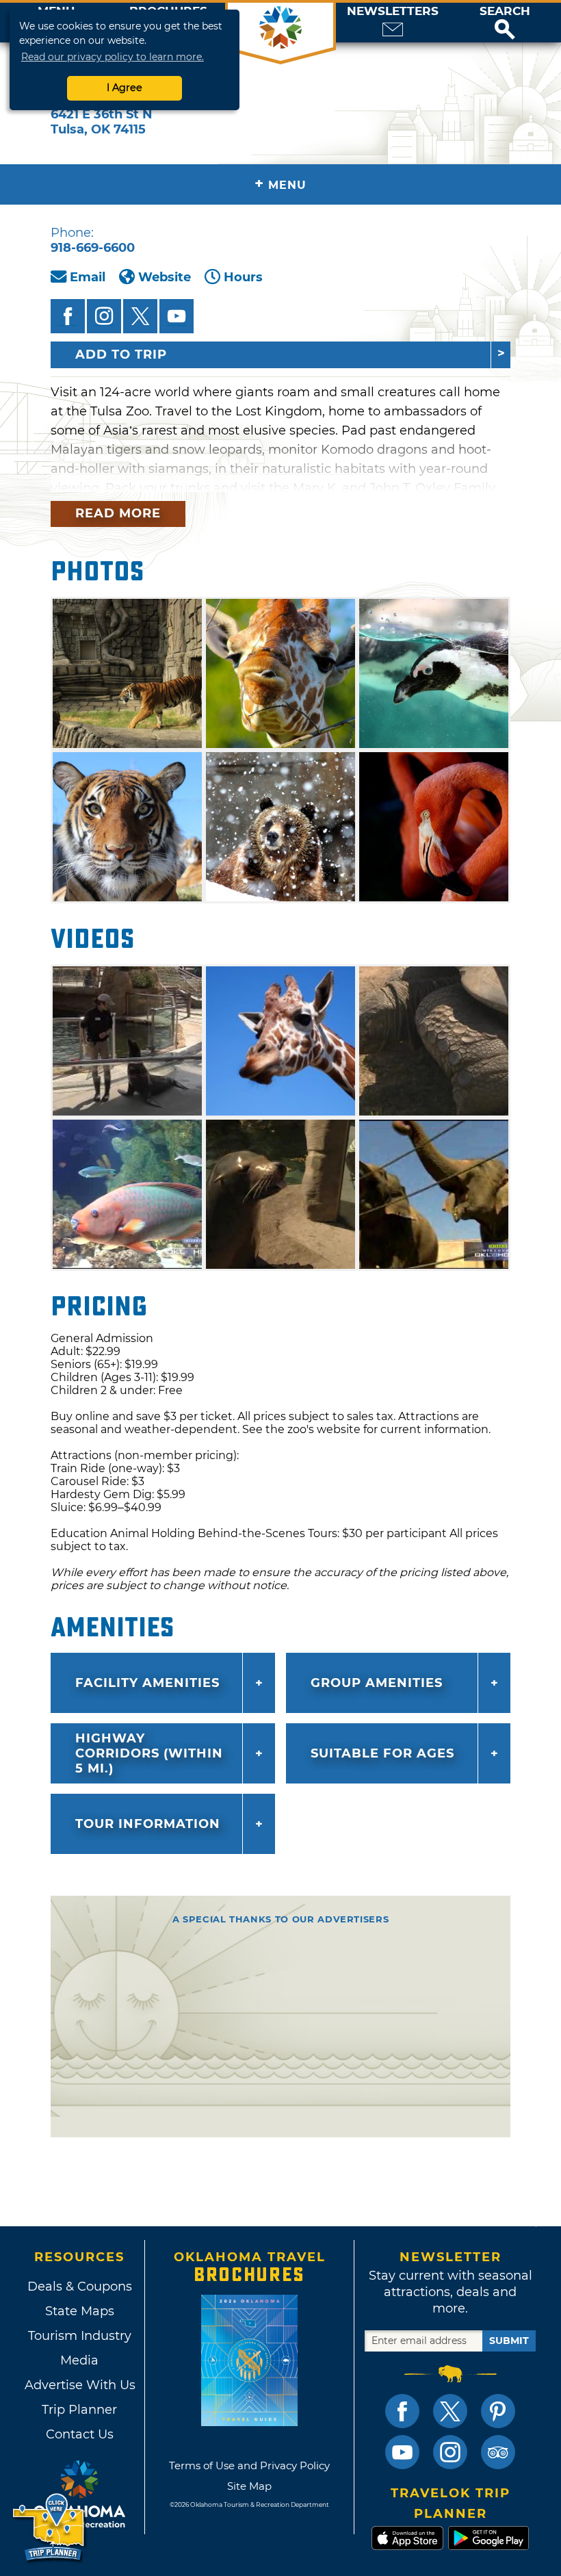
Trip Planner (79, 2410)
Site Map (249, 2486)
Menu (280, 184)
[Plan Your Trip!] (50, 2528)
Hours (243, 277)
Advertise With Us (79, 2385)
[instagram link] (450, 2452)
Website (165, 277)
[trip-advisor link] (498, 2452)
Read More (118, 513)
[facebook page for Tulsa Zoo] (68, 316)
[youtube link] (402, 2452)
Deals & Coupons (80, 2287)
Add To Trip (121, 355)
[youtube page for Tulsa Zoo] (177, 316)
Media (79, 2360)
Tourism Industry (80, 2336)
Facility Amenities (147, 1683)
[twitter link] (450, 2411)
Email (88, 277)
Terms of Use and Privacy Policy (249, 2465)
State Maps (80, 2311)
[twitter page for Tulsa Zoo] (140, 316)
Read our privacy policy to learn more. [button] (113, 57)
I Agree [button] (125, 88)
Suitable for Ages (382, 1753)
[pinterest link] (498, 2411)
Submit (509, 2341)
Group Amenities (377, 1683)
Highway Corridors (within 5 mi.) (149, 1753)
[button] (505, 23)
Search (505, 11)
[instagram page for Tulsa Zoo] (104, 316)
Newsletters (393, 11)
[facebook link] (402, 2411)
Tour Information (148, 1824)
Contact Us (80, 2434)
